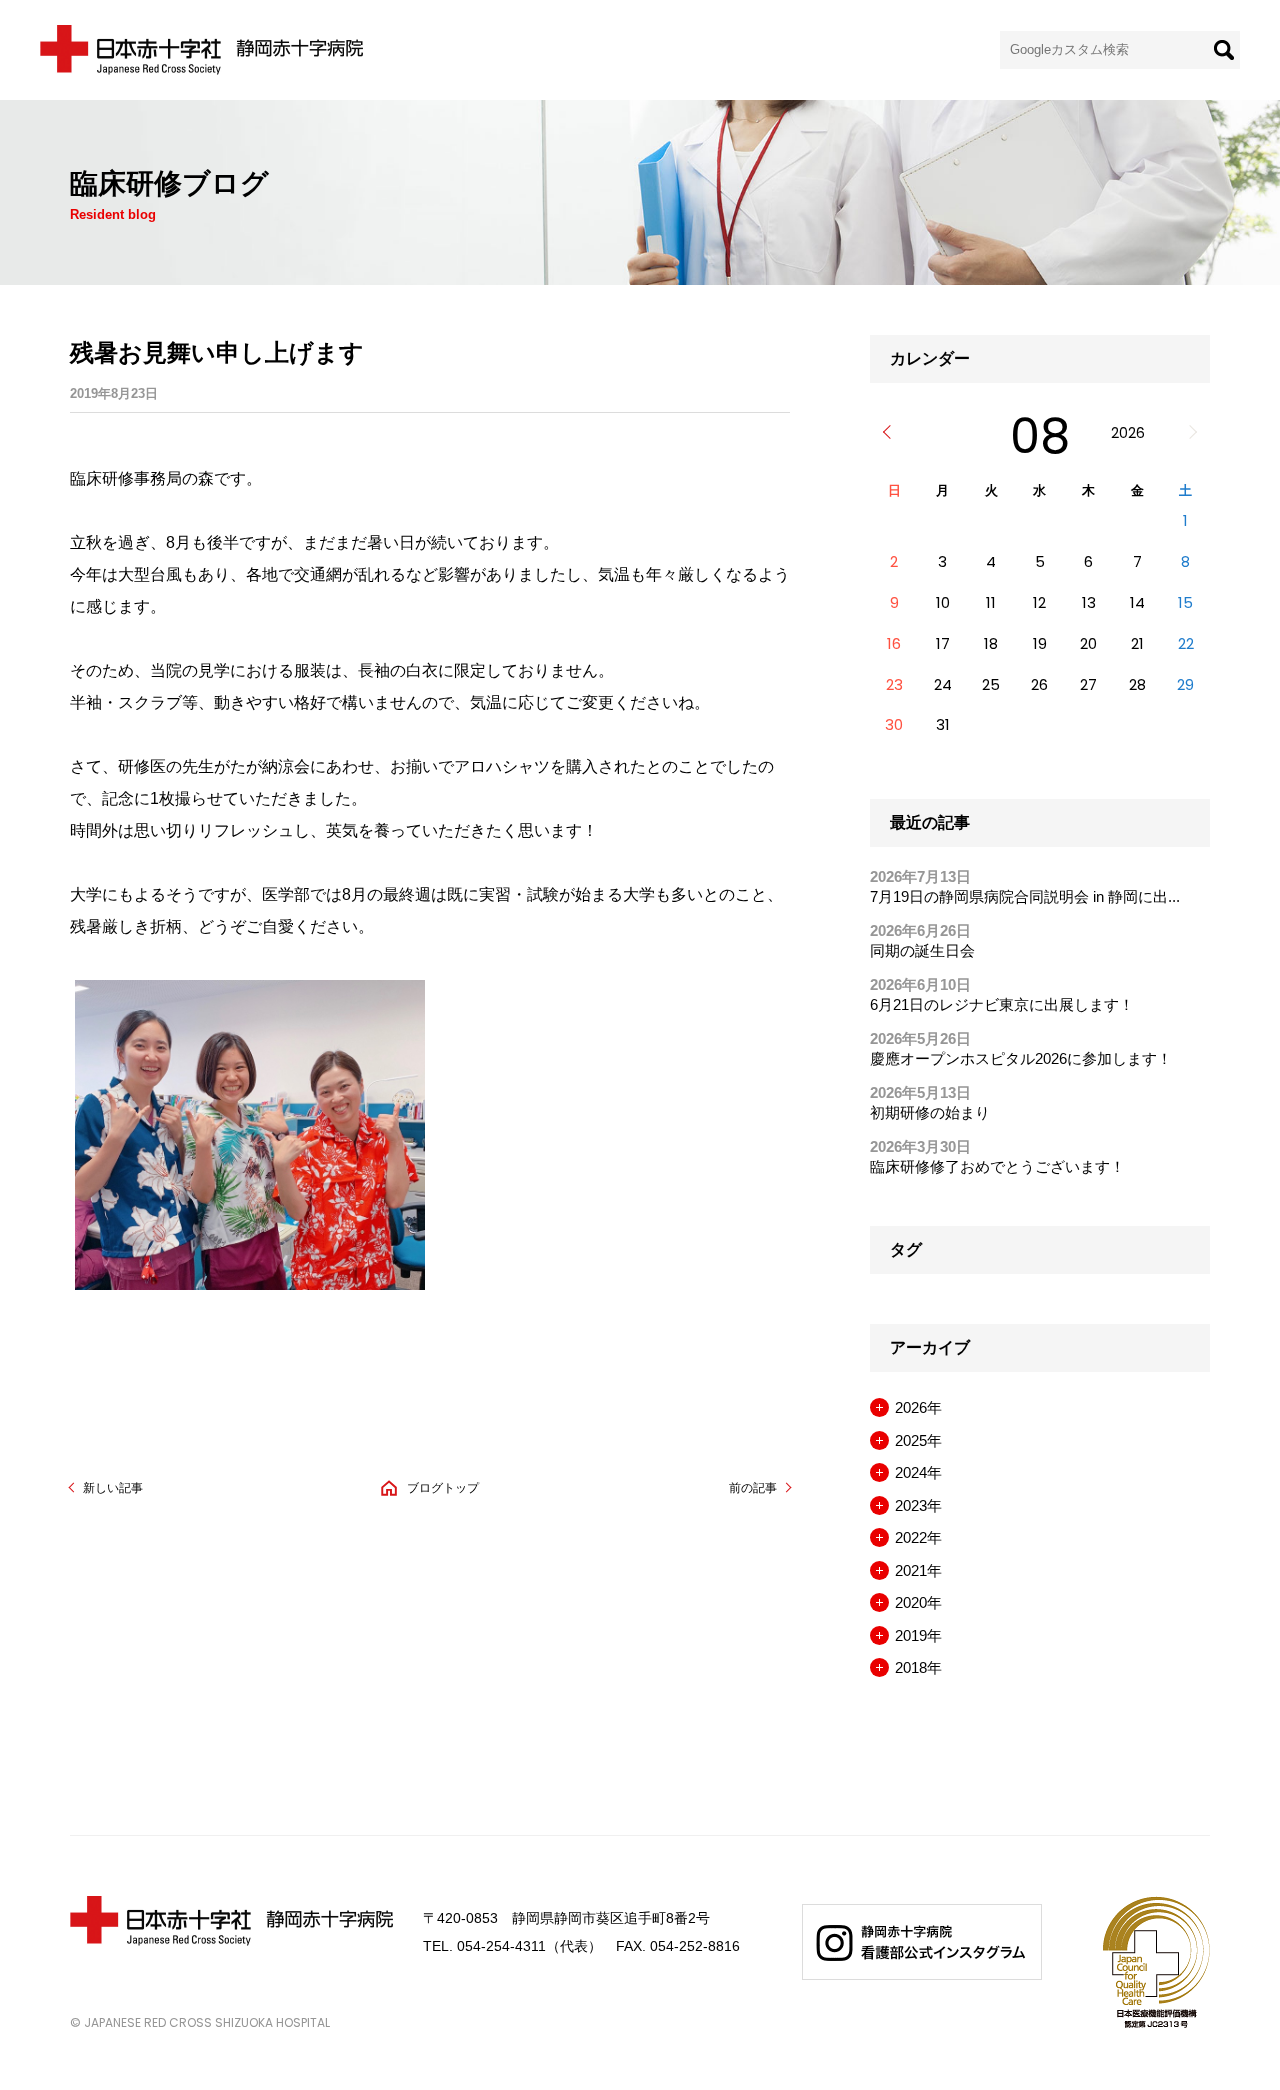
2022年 (918, 1537)
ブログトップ (443, 1488)
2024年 (918, 1472)
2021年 (918, 1570)
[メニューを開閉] (879, 1407)
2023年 (918, 1505)
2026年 (918, 1407)
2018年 (918, 1667)
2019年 (918, 1635)
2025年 (918, 1440)
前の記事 (753, 1488)
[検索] (1224, 50)
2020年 (918, 1602)
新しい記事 (113, 1488)
